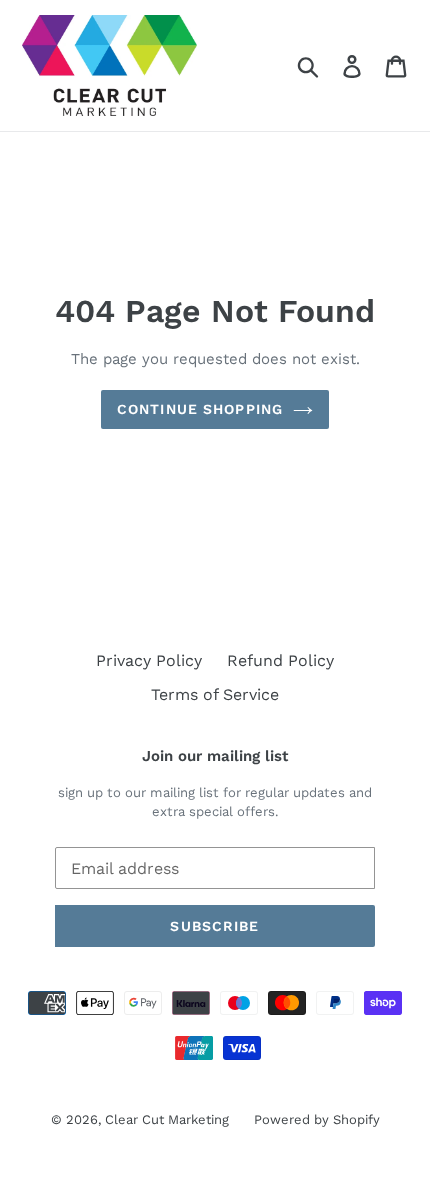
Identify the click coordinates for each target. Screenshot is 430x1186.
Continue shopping (200, 409)
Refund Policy (280, 660)
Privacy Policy (149, 660)
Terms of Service (215, 694)
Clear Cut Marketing (167, 1119)
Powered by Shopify (317, 1119)
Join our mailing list (215, 756)
